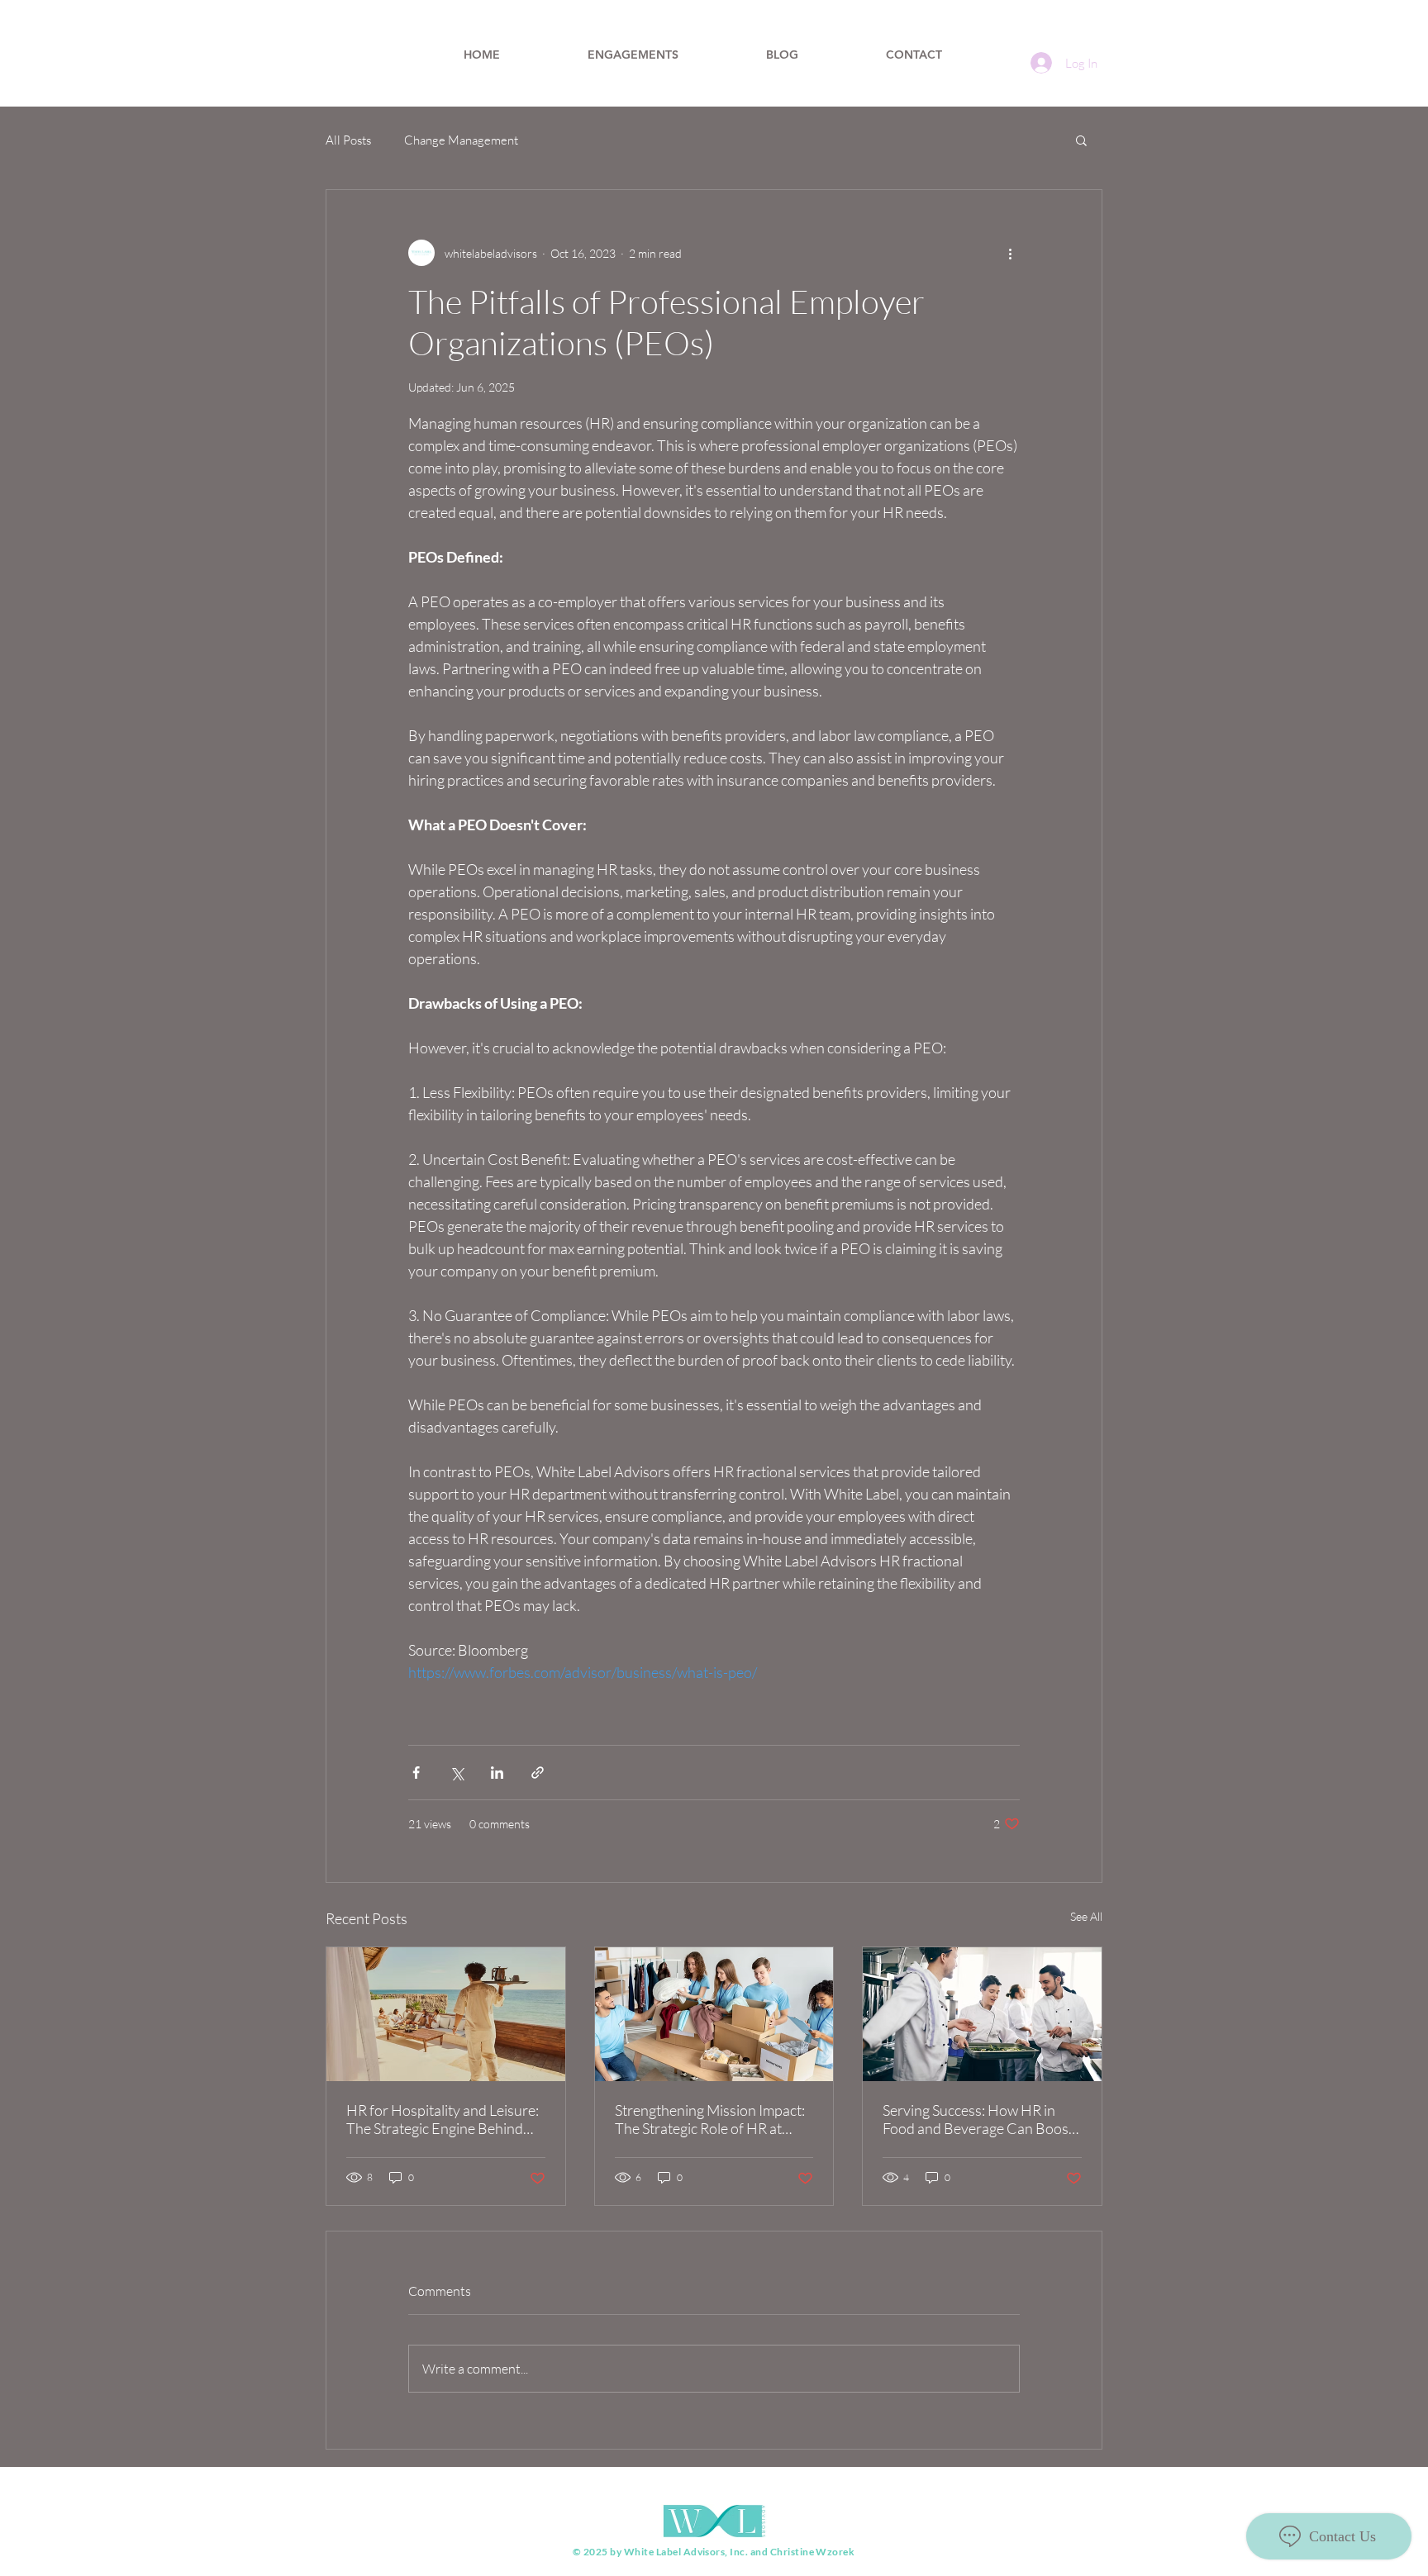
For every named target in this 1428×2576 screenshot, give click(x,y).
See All (1086, 1916)
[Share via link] (538, 1773)
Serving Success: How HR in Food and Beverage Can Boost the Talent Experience (978, 2119)
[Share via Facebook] (416, 1773)
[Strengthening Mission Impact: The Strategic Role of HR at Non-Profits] (714, 2014)
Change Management (461, 140)
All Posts (348, 140)
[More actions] (1010, 253)
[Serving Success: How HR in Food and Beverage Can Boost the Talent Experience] (982, 2014)
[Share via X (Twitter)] (457, 1773)
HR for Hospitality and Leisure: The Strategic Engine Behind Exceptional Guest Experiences (443, 2119)
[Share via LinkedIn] (497, 1773)
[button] (1081, 140)
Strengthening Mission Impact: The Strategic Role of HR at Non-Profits (710, 2119)
